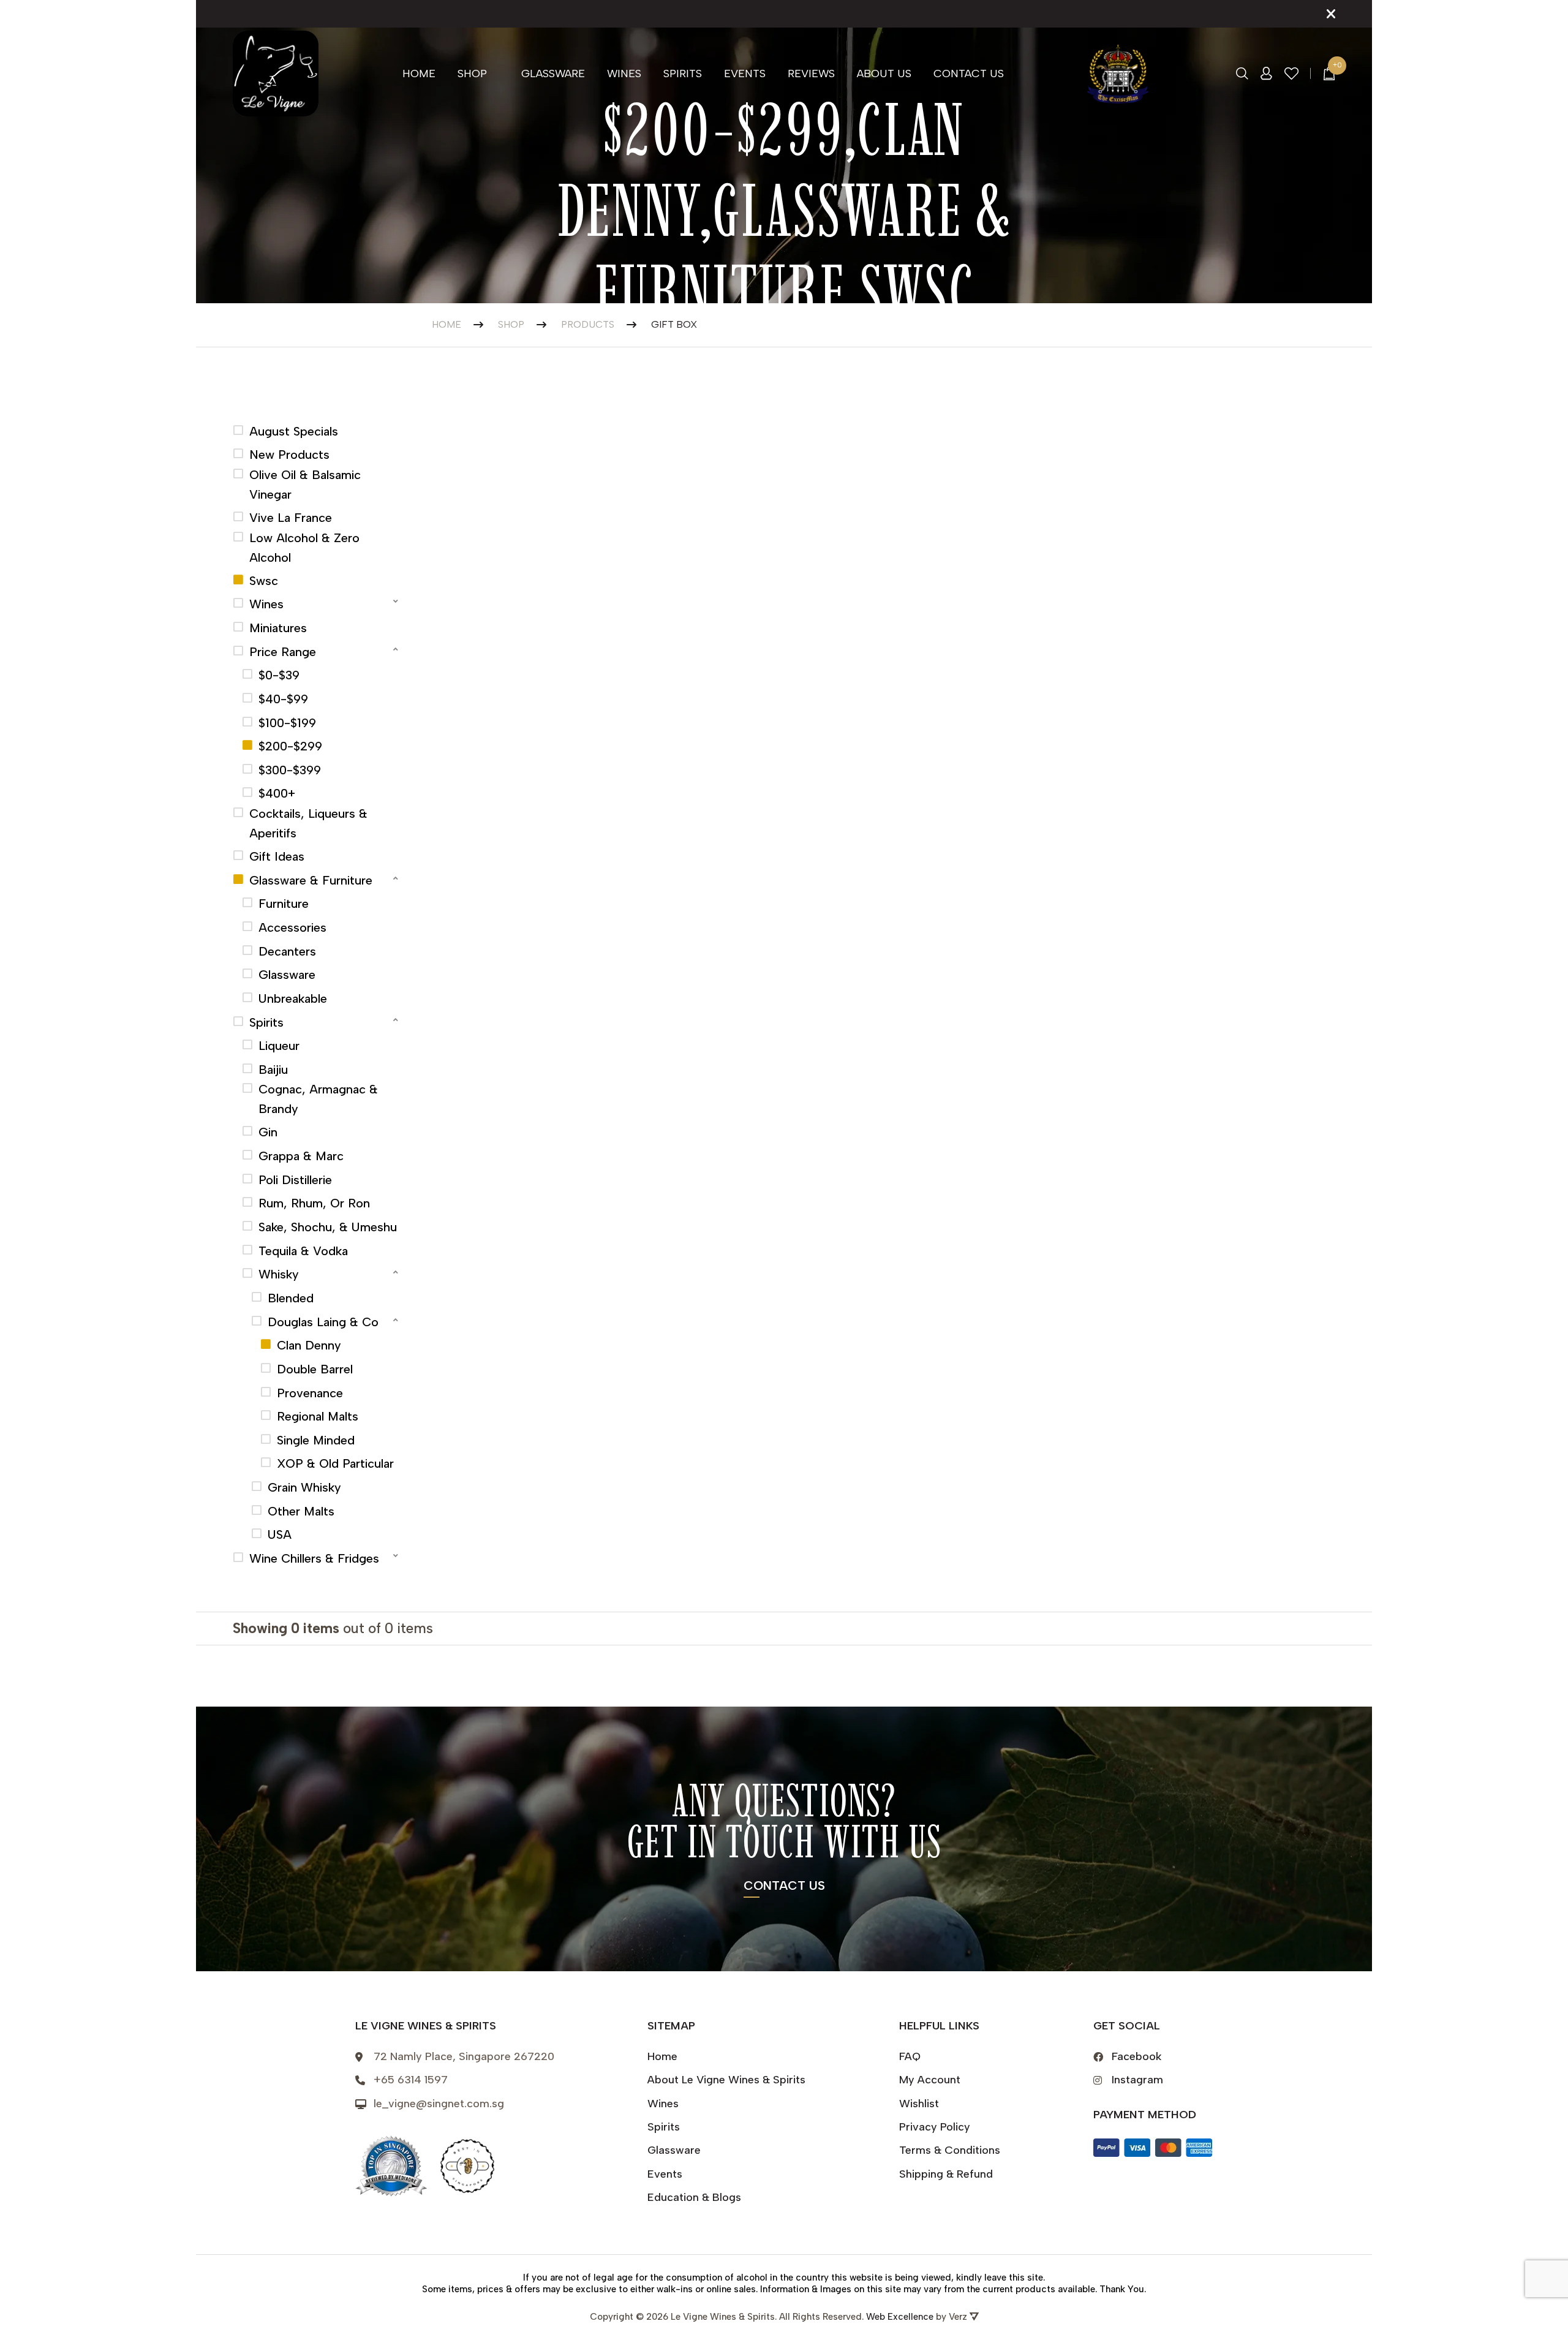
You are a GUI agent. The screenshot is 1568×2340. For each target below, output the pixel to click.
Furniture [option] (284, 904)
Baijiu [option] (273, 1070)
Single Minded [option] (316, 1440)
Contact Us (969, 74)
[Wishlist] (1292, 74)
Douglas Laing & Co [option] (323, 1322)
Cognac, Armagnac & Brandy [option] (318, 1099)
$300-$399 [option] (290, 770)
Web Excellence (900, 2317)
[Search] (1242, 74)
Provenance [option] (310, 1393)
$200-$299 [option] (290, 746)
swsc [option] (264, 581)
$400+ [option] (277, 793)
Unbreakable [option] (293, 998)
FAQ (910, 2056)
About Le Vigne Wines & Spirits (726, 2080)
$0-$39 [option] (279, 675)
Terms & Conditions (950, 2150)
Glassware (553, 74)
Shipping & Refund (946, 2174)
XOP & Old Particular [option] (335, 1463)
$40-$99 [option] (283, 699)
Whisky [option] (279, 1274)
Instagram (1137, 2080)
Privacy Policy (935, 2127)
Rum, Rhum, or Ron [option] (314, 1203)
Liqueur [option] (279, 1046)
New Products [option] (289, 455)
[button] (317, 602)
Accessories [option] (292, 927)
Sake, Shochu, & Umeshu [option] (328, 1227)
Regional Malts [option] (318, 1416)
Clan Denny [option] (309, 1345)
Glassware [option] (287, 975)
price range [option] (283, 652)
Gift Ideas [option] (277, 856)
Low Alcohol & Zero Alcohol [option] (304, 548)
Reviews (811, 74)
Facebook (1137, 2056)
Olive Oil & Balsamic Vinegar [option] (305, 485)
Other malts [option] (301, 1511)
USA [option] (280, 1534)
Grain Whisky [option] (304, 1487)
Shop (472, 74)
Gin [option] (268, 1132)
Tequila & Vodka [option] (303, 1251)
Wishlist (919, 2104)
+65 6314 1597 (411, 2080)
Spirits (683, 74)
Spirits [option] (266, 1022)
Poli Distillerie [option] (295, 1180)
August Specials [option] (294, 431)
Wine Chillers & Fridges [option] (314, 1558)
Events (745, 74)
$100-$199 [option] (287, 723)
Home (419, 74)
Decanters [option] (287, 951)
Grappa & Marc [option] (301, 1156)
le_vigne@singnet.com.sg (439, 2104)
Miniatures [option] (278, 628)
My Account (930, 2080)
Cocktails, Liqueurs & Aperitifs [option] (308, 823)
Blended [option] (291, 1298)
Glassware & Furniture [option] (311, 880)
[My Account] (1266, 74)
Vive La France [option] (291, 518)
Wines (624, 74)
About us (884, 74)
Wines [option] (266, 604)
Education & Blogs (694, 2197)
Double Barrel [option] (315, 1369)
